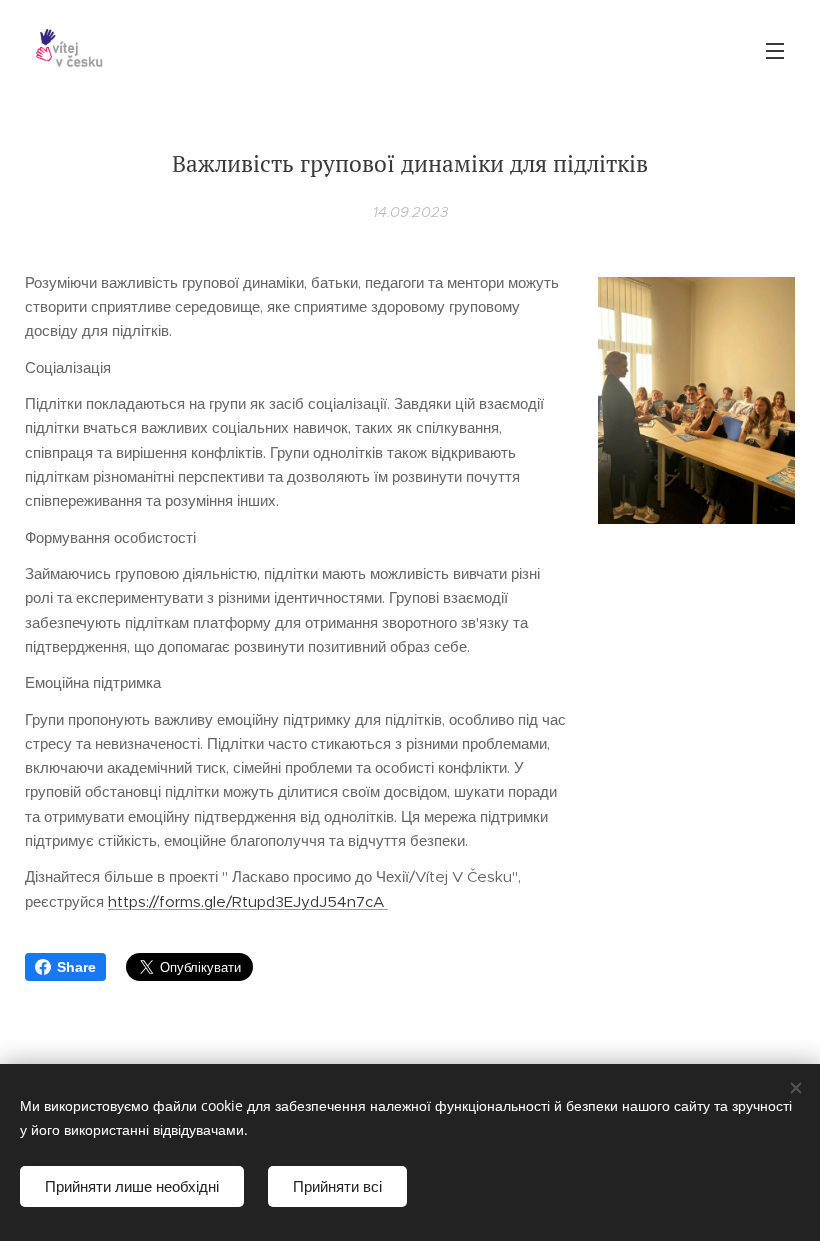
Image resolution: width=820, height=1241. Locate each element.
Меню (775, 50)
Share (76, 967)
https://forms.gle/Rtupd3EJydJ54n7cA (248, 901)
